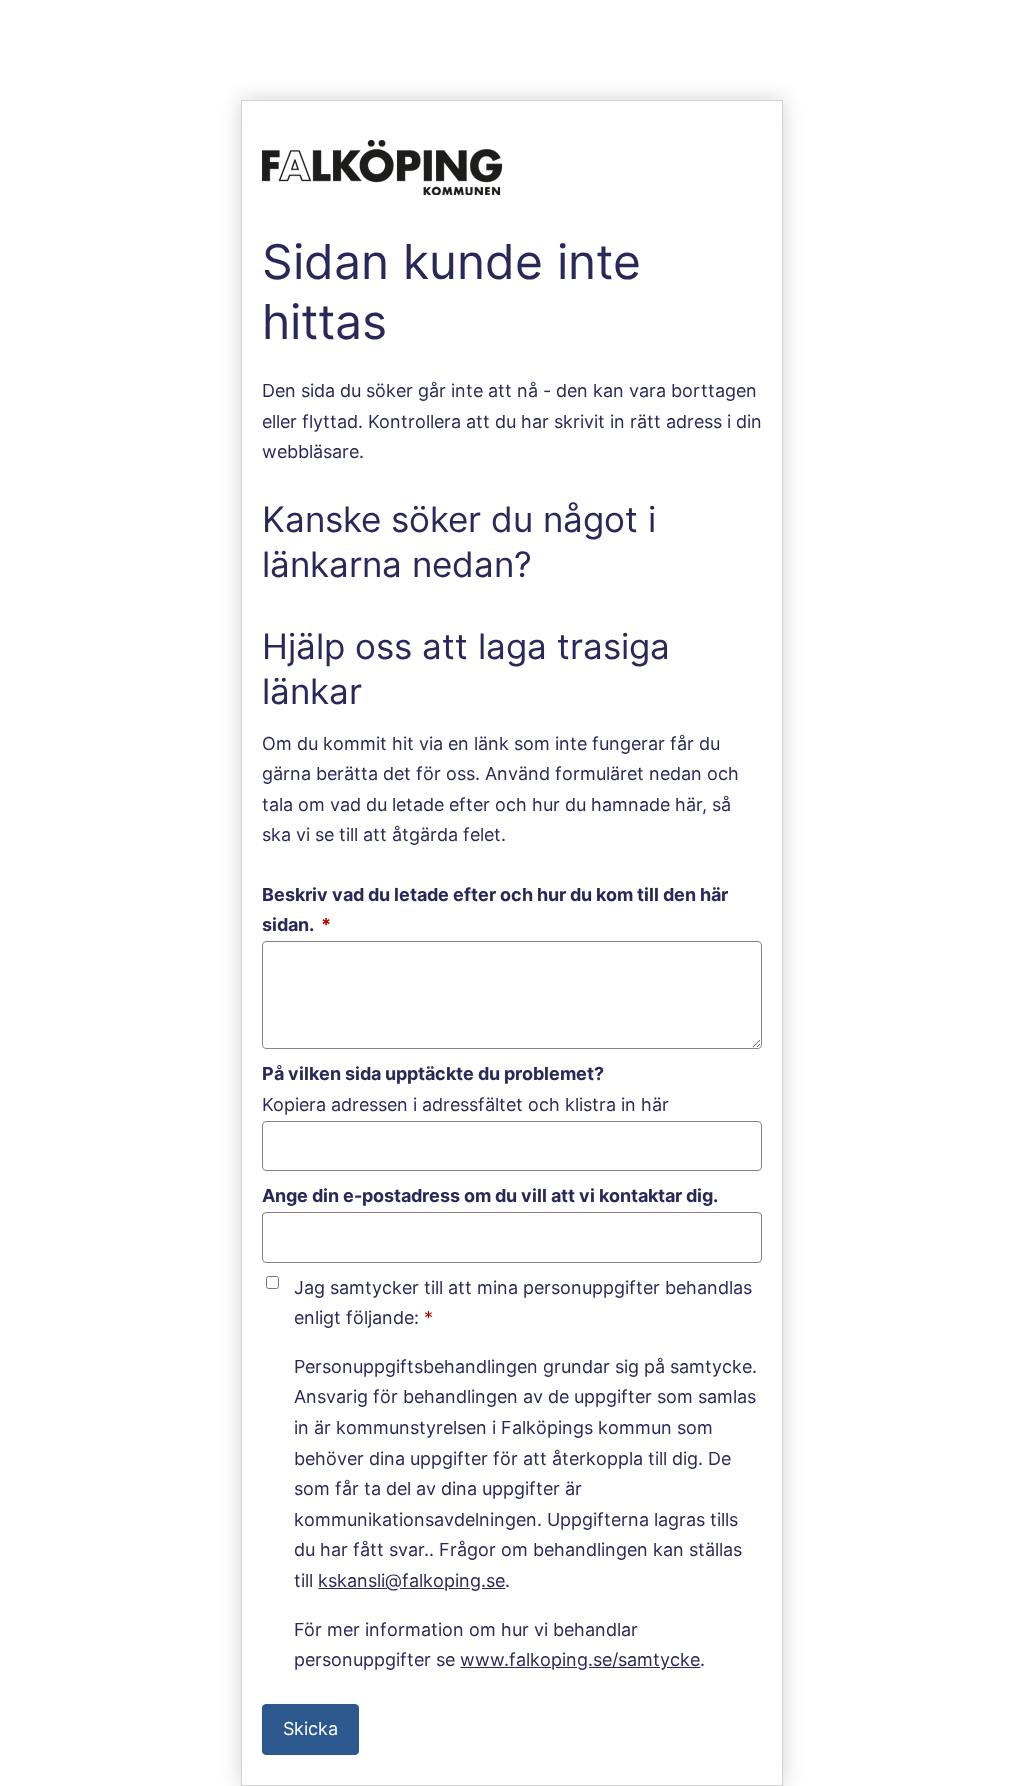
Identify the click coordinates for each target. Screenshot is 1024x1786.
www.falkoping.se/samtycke (580, 1659)
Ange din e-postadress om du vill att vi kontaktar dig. (490, 1195)
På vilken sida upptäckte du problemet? (433, 1073)
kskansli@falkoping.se (411, 1580)
